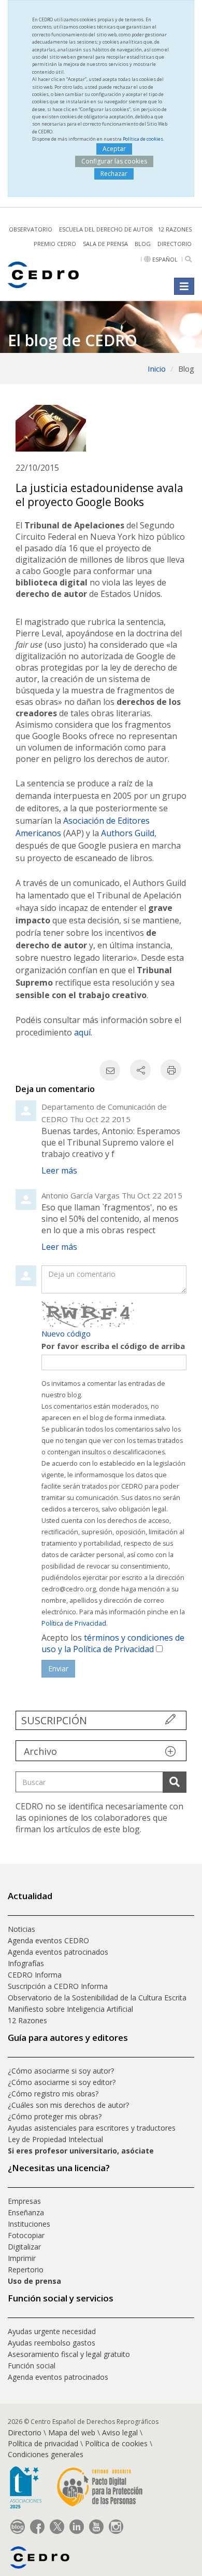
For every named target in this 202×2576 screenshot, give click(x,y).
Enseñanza (26, 2212)
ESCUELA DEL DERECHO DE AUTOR (106, 229)
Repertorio (26, 2270)
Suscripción (54, 1720)
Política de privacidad (43, 2443)
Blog (143, 244)
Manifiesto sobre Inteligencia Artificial (70, 2009)
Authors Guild (128, 833)
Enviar (58, 1668)
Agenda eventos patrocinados (58, 1952)
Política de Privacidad (74, 1623)
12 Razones (27, 2020)
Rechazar (114, 174)
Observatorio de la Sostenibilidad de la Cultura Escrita (97, 1998)
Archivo (40, 1751)
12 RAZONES (175, 229)
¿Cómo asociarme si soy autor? (61, 2071)
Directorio (175, 244)
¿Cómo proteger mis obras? (55, 2116)
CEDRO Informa (35, 1975)
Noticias (21, 1929)
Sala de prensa (105, 244)
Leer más (59, 1170)
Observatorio (31, 229)
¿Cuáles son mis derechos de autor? (68, 2105)
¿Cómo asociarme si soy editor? (62, 2082)
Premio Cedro (55, 244)
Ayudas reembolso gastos (52, 2343)
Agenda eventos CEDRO (48, 1940)
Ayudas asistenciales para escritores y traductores (92, 2128)
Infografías (26, 1963)
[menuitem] (101, 1929)
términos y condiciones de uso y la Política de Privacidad (113, 1643)
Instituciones (29, 2224)
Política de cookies (143, 139)
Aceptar (114, 149)
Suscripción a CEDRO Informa (58, 1986)
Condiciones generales (46, 2454)
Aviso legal (120, 2432)
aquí (82, 1032)
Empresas (24, 2201)
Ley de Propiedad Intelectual (55, 2139)
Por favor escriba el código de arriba (113, 1346)
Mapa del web (72, 2432)
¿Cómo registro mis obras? (53, 2094)
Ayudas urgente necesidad (52, 2331)
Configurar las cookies (114, 161)
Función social (32, 2366)
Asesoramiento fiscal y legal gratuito (69, 2354)
